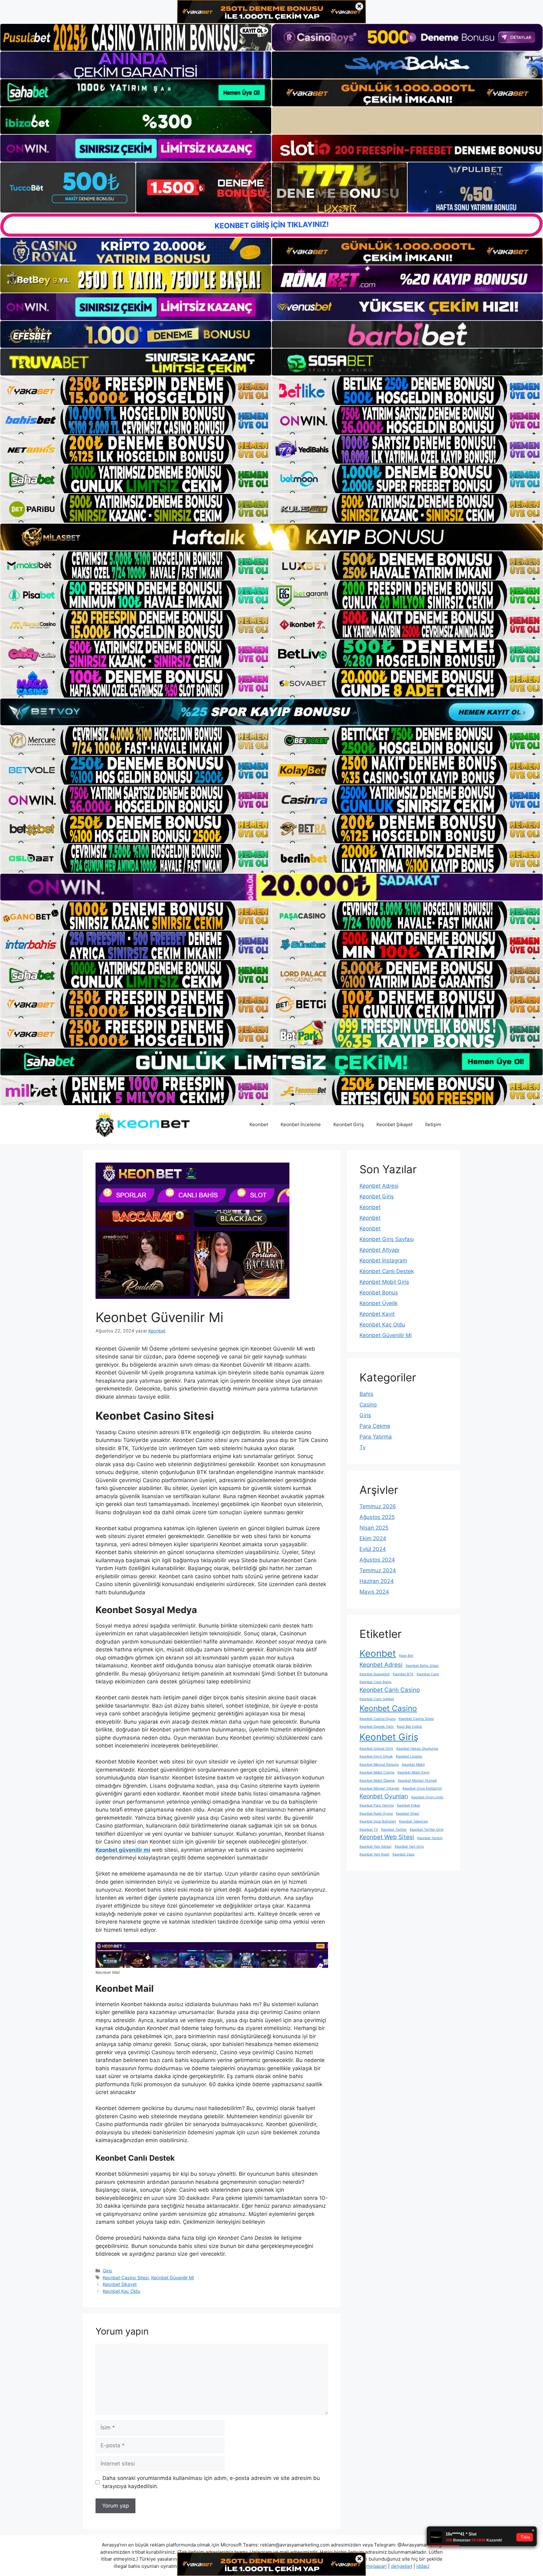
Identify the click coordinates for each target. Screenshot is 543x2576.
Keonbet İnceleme (301, 1124)
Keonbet (259, 1124)
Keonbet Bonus (379, 1293)
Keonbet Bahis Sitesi (422, 1666)
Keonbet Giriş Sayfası (387, 1239)
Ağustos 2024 (377, 1560)
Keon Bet (406, 1656)
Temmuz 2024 (378, 1570)
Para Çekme (375, 1426)
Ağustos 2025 (377, 1517)
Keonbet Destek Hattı (377, 1727)
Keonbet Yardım (430, 1838)
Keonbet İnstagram (383, 1261)
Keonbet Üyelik (378, 1303)
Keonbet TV (369, 1830)
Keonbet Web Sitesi (387, 1837)
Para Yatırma (376, 1437)
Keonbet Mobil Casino (377, 1772)
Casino (368, 1405)
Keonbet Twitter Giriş (427, 1830)
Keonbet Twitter (394, 1830)
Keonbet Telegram (414, 1821)
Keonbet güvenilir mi (123, 1850)
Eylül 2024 (373, 1549)
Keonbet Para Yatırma (377, 1805)
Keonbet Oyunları (384, 1796)
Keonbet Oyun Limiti (427, 1797)
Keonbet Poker (409, 1805)
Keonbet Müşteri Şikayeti (379, 1788)
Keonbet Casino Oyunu (378, 1719)
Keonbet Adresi (379, 1186)
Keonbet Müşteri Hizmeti (417, 1781)
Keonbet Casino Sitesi (126, 2278)
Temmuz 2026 (378, 1506)
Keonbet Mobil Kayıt (414, 1772)
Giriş (107, 2271)
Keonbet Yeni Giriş (409, 1847)
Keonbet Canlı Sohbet (377, 1699)
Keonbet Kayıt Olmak (376, 1756)
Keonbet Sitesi (408, 1814)
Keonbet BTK (403, 1674)
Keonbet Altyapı (379, 1250)
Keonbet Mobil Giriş (384, 1282)
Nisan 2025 (374, 1528)
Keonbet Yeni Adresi (376, 1847)
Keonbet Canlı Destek (387, 1271)
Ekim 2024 (373, 1538)
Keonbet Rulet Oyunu (376, 1814)
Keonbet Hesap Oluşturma (417, 1749)
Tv (362, 1447)
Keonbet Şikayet (395, 1124)
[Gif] (271, 537)
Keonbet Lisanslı (409, 1756)
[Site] (136, 391)
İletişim (433, 1124)
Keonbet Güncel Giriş (376, 1749)
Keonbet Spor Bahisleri (378, 1821)
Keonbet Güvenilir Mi (173, 2278)
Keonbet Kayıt (377, 1314)
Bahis (366, 1394)
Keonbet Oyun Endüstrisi (422, 1788)
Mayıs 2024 (374, 1592)
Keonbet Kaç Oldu (121, 2291)
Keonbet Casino (388, 1708)
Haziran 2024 (377, 1581)
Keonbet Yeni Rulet (374, 1854)
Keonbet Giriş (349, 1124)
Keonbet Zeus (403, 1854)
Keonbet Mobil (413, 1765)
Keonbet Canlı (428, 1674)
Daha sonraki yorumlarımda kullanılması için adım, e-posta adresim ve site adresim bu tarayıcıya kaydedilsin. (211, 2482)
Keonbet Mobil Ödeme (377, 1781)
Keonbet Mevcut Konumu (379, 1765)
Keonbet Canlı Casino (390, 1690)
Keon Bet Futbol (409, 1727)
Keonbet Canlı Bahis (376, 1682)
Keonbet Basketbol (375, 1674)
